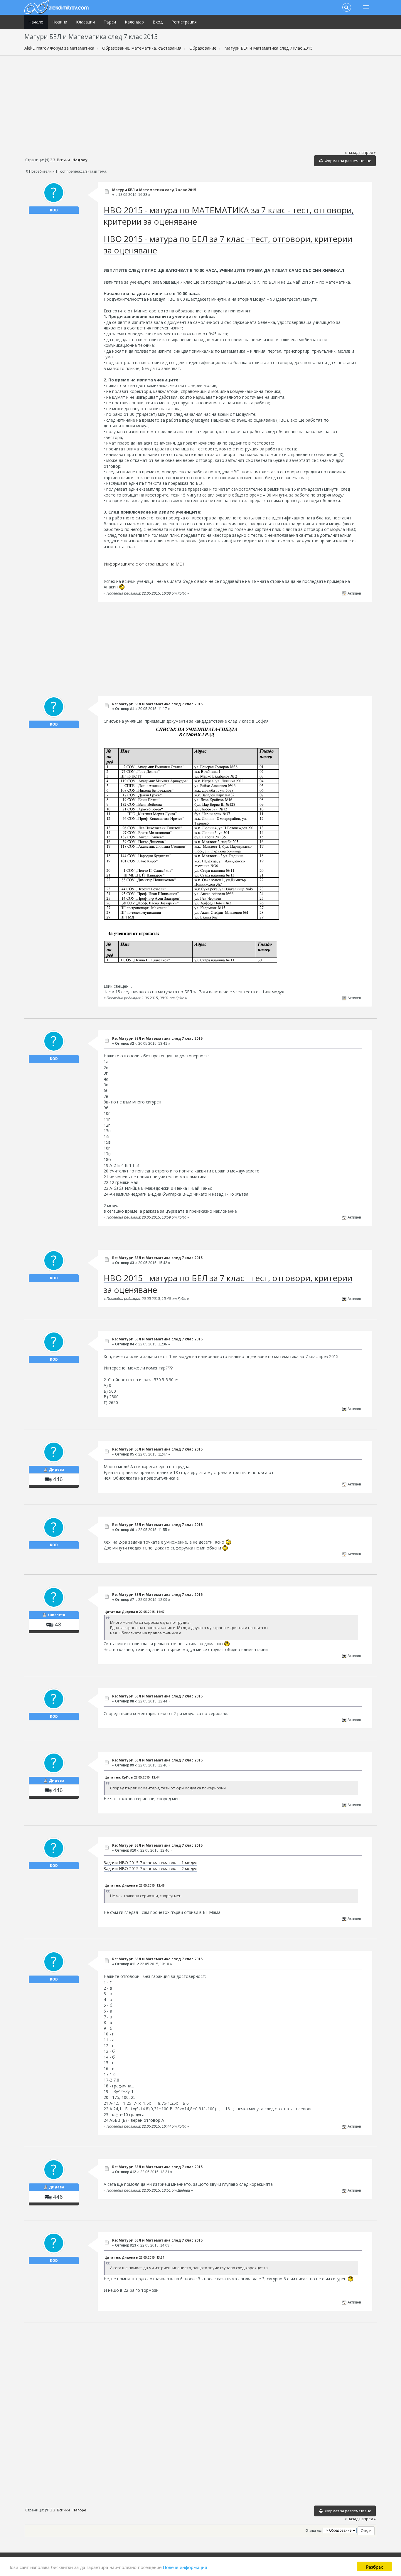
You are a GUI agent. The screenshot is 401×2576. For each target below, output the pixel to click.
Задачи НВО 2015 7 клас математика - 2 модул (150, 1869)
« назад (352, 153)
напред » (368, 153)
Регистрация (184, 22)
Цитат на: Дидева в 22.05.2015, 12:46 (134, 1885)
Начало (36, 22)
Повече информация (185, 2567)
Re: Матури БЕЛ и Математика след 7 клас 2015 (157, 704)
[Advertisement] (200, 102)
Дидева (57, 1469)
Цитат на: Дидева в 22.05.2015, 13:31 (134, 2257)
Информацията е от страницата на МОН (145, 564)
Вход (158, 22)
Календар (134, 22)
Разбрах (374, 2566)
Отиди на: (314, 2530)
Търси (110, 22)
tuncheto (57, 1615)
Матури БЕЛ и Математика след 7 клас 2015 (154, 190)
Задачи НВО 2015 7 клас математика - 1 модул (150, 1863)
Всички (63, 160)
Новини (60, 22)
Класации (85, 22)
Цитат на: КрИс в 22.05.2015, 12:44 (132, 1777)
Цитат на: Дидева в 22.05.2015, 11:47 (134, 1612)
